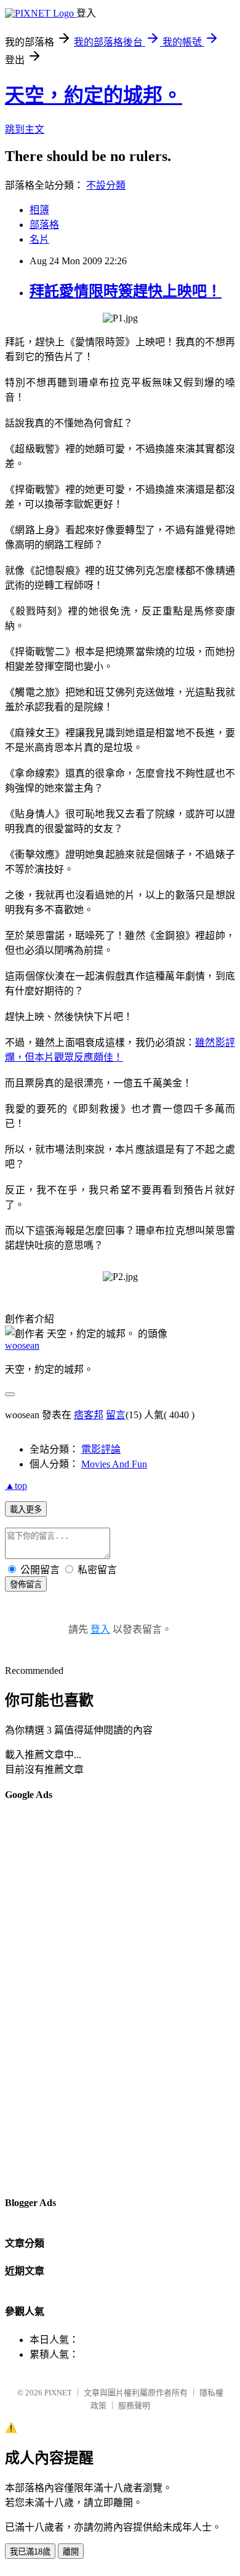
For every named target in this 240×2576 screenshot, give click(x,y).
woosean (22, 1345)
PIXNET (58, 2393)
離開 (71, 2552)
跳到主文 (25, 129)
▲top (16, 1486)
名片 (39, 239)
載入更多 (26, 1510)
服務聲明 (134, 2405)
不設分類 (106, 185)
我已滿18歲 (30, 2552)
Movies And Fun (114, 1464)
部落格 (44, 225)
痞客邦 (89, 1415)
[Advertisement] (54, 1998)
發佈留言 (26, 1584)
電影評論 (101, 1449)
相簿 (39, 210)
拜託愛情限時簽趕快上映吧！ (126, 291)
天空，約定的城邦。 (94, 95)
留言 (116, 1415)
